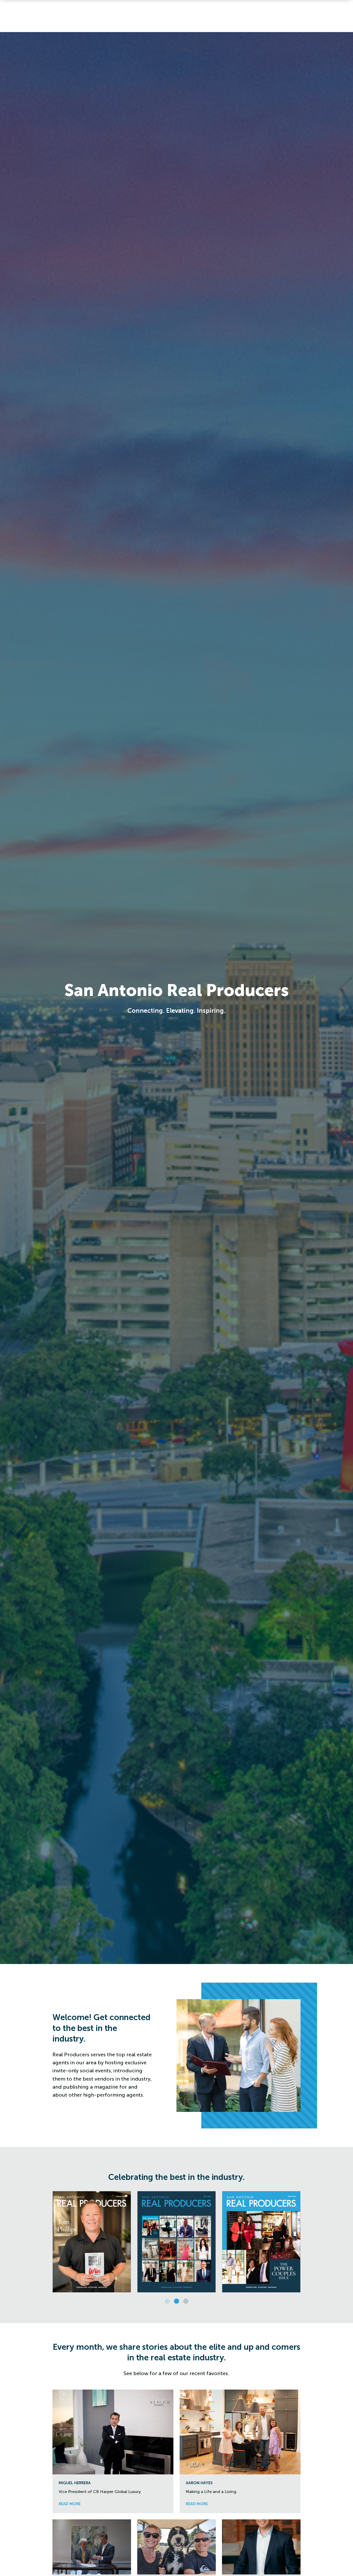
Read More (70, 2504)
